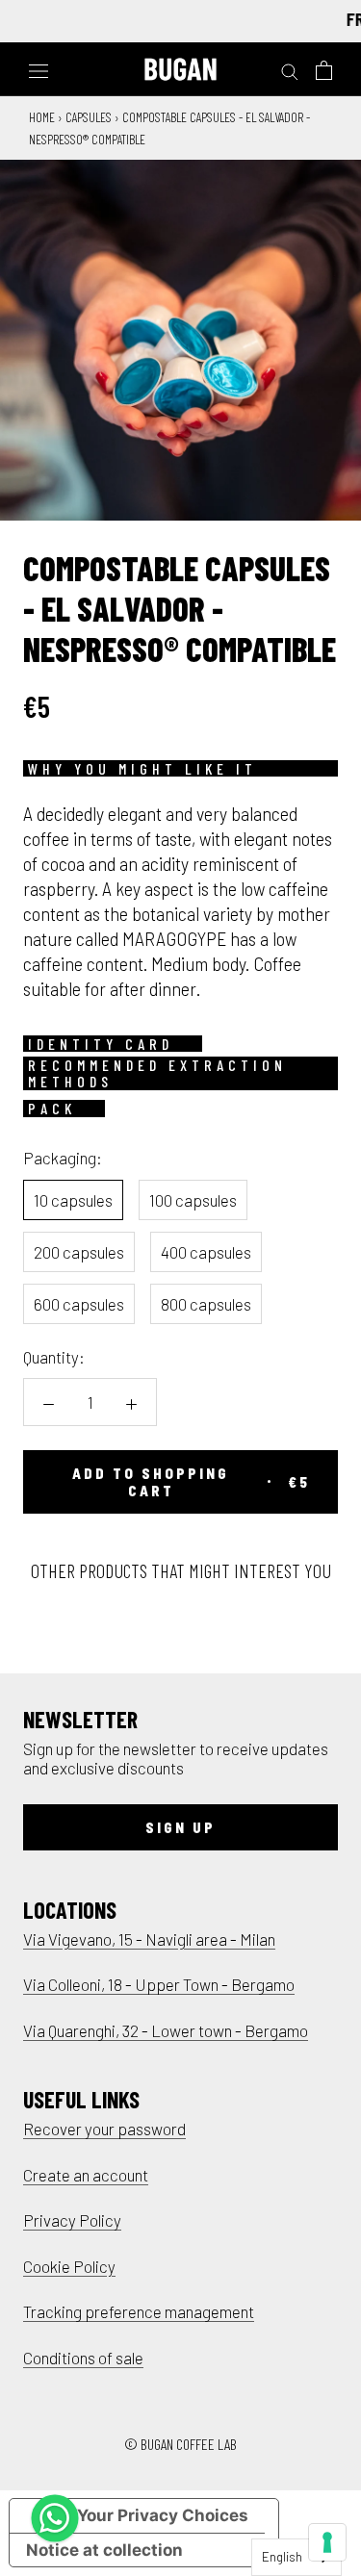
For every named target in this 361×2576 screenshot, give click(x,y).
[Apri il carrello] (324, 70)
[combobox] (297, 2557)
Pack (52, 1109)
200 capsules (79, 1252)
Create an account (86, 2175)
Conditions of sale (83, 2358)
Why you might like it (142, 769)
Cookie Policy (69, 2266)
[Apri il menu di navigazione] (39, 69)
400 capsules (206, 1252)
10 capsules (73, 1200)
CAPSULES (89, 117)
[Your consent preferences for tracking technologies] (327, 2542)
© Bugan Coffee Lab (180, 2444)
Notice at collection (104, 2550)
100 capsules (193, 1200)
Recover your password (104, 2129)
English (282, 2557)
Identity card (101, 1044)
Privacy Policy (72, 2220)
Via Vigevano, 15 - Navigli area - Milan (149, 1939)
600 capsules (79, 1304)
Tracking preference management (139, 2311)
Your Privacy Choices (163, 2515)
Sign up (180, 1827)
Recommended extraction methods (157, 1073)
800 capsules (206, 1304)
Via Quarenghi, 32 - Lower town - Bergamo (166, 2030)
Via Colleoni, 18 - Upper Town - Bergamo (159, 1984)
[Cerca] (290, 70)
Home (42, 117)
